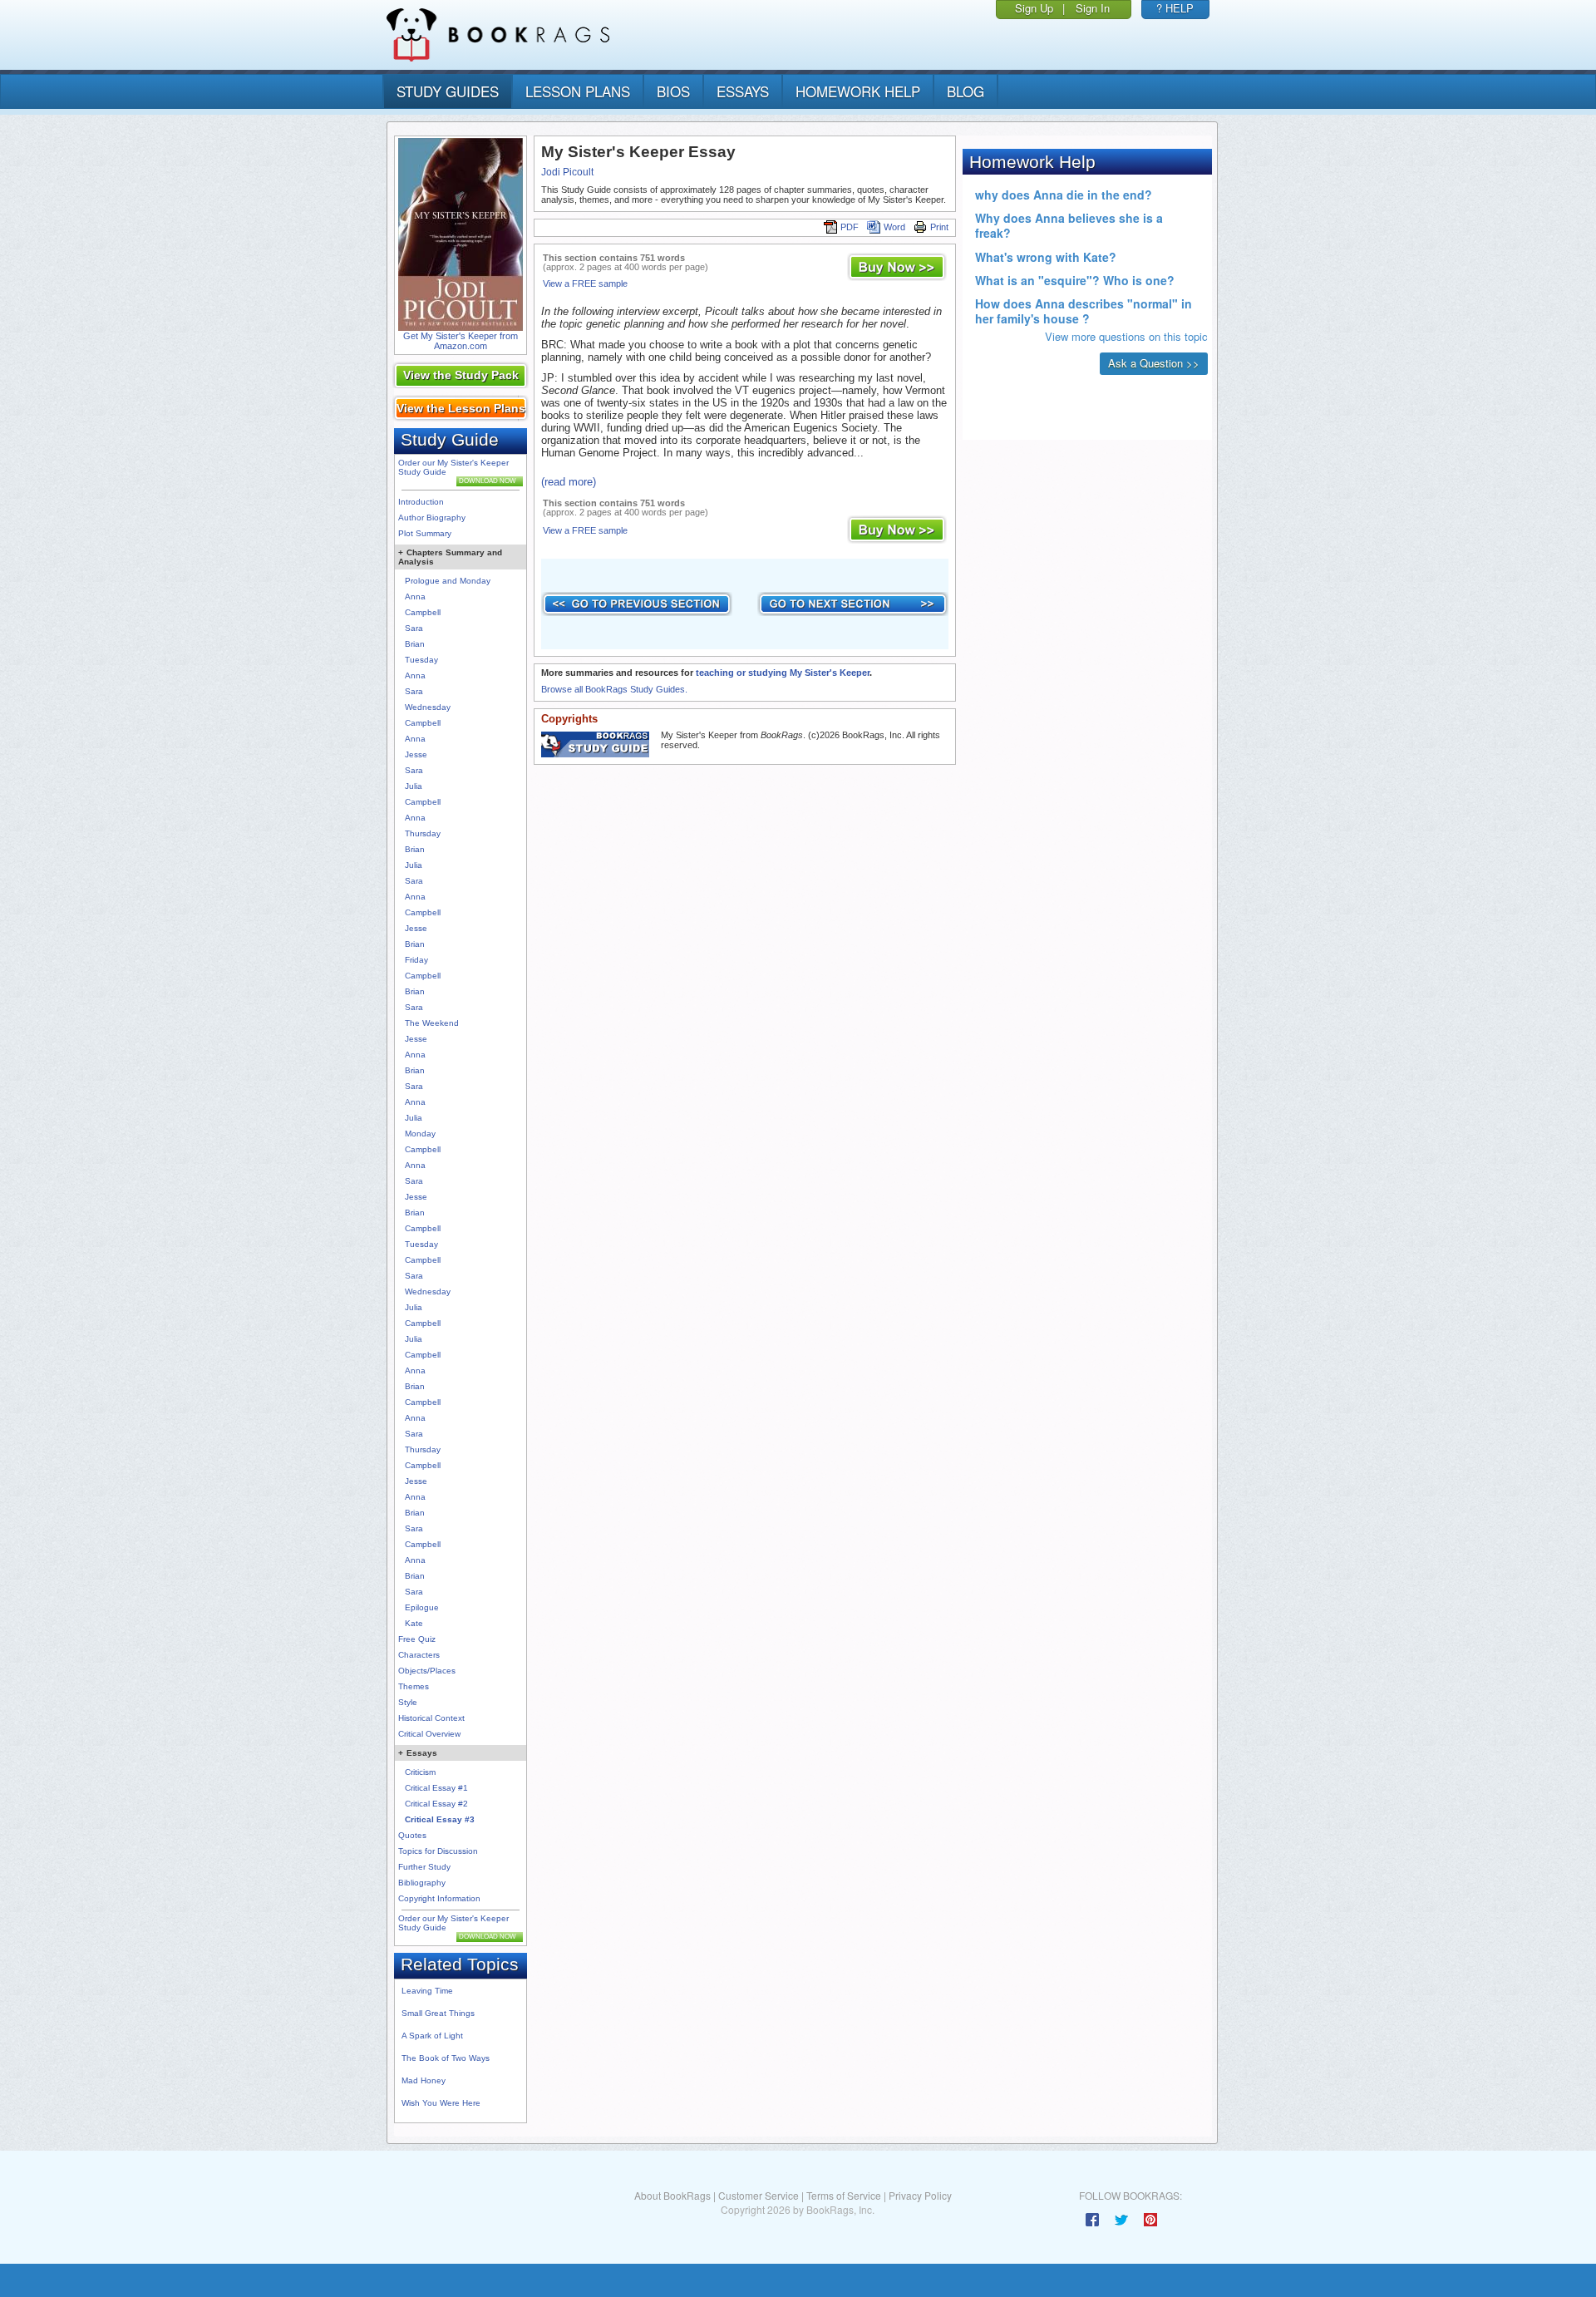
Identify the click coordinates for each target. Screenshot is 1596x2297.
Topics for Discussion (438, 1851)
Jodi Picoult (567, 172)
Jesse (416, 754)
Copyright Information (439, 1898)
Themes (414, 1686)
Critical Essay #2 (436, 1804)
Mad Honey (424, 2080)
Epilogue (422, 1607)
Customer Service (759, 2195)
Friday (416, 960)
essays (743, 91)
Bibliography (422, 1883)
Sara (414, 628)
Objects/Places (427, 1671)
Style (408, 1702)
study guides (448, 91)
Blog (965, 91)
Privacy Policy (920, 2195)
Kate (414, 1623)
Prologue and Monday (448, 581)
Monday (420, 1134)
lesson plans (578, 91)
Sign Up (1034, 8)
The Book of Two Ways (446, 2058)
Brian (415, 644)
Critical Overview (429, 1734)
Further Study (424, 1867)
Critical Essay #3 (440, 1819)
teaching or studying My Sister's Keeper (783, 673)
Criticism (420, 1772)
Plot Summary (425, 533)
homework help (858, 91)
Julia (414, 786)
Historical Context (431, 1718)
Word (894, 227)
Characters (419, 1655)
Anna (415, 596)
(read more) (569, 482)
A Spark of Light (432, 2036)
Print (939, 227)
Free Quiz (417, 1639)
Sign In (1093, 8)
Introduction (421, 502)
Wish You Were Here (441, 2103)
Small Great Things (438, 2013)
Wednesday (428, 707)
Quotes (412, 1835)
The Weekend (432, 1023)
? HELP (1175, 8)
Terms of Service (844, 2195)
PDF (850, 227)
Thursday (423, 833)
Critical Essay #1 (436, 1788)
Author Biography (432, 518)
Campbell (423, 612)
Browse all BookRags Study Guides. (614, 689)
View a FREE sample (585, 283)
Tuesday (421, 660)
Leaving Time (427, 1991)
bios (673, 91)
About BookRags (672, 2195)
